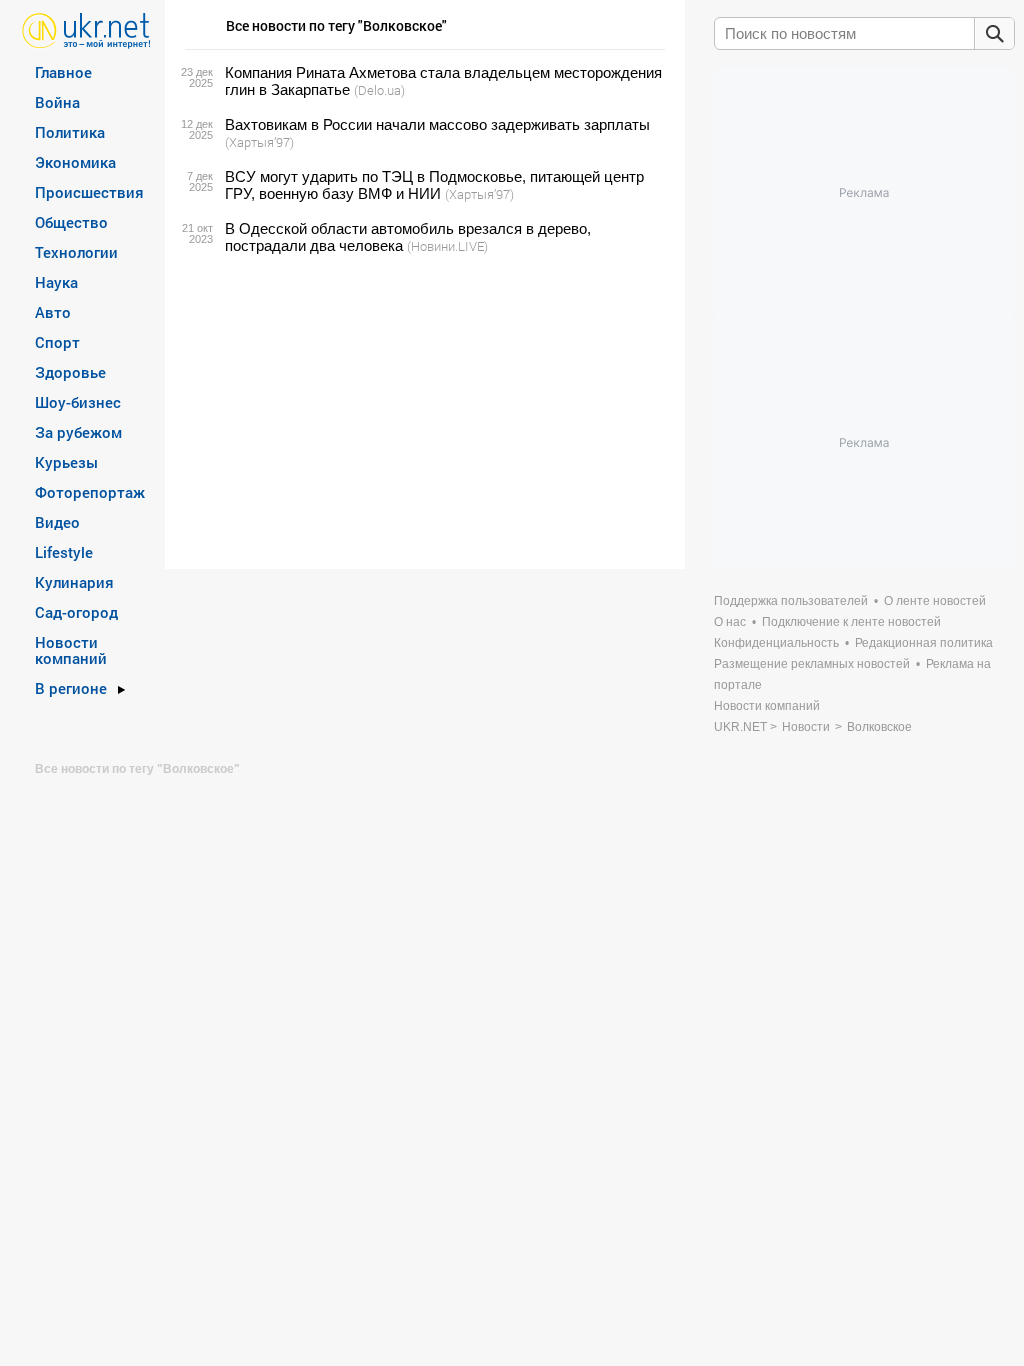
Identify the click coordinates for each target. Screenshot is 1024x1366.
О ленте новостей (935, 601)
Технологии (76, 252)
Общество (71, 222)
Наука (56, 282)
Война (57, 102)
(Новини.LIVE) (447, 246)
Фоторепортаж (90, 492)
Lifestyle (64, 552)
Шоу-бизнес (78, 402)
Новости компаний (71, 650)
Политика (70, 132)
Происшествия (89, 192)
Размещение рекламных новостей (812, 664)
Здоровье (70, 372)
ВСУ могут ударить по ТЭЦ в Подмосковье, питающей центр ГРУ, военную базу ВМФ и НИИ (434, 185)
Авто (53, 312)
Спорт (57, 342)
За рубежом (78, 432)
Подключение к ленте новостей (851, 622)
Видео (57, 522)
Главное (63, 72)
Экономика (75, 162)
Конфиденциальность (776, 643)
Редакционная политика (924, 643)
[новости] (86, 29)
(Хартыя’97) (259, 142)
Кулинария (74, 582)
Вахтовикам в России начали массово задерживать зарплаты (437, 124)
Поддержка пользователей (791, 601)
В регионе (71, 688)
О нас (730, 622)
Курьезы (66, 462)
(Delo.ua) (379, 90)
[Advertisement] (422, 412)
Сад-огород (76, 612)
